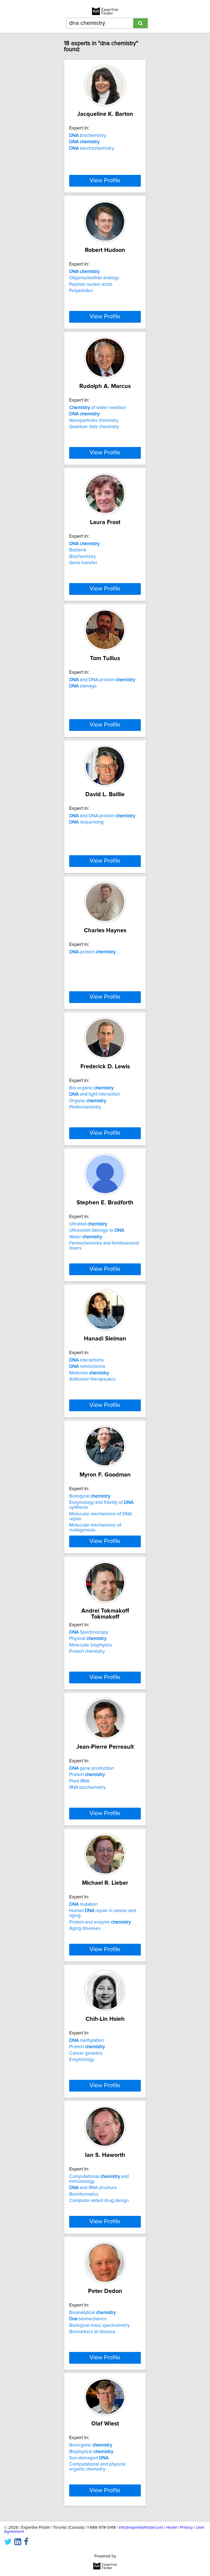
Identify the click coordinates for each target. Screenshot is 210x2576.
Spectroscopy (89, 1632)
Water (86, 1237)
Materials (89, 1373)
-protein (92, 952)
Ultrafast (88, 1224)
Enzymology (82, 2060)
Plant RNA (79, 1781)
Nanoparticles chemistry (94, 420)
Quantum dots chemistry (94, 427)
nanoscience (87, 1366)
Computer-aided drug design (99, 2201)
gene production (91, 1768)
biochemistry (88, 136)
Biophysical (91, 2452)
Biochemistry (82, 557)
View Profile (105, 181)
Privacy (186, 2528)
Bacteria (78, 550)
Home (172, 2528)
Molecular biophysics (91, 1645)
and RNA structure (93, 2188)
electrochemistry (92, 148)
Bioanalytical (92, 2313)
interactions (86, 1360)
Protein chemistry (87, 1651)
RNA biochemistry (87, 1787)
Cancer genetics (86, 2053)
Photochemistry (85, 1107)
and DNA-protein (102, 680)
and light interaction (95, 1094)
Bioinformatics (84, 2194)
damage (83, 686)
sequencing (86, 822)
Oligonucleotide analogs (94, 278)
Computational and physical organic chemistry (97, 2467)
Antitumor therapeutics (92, 1379)
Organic (88, 1101)
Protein (87, 1775)
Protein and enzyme (100, 1922)
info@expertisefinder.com (141, 2528)
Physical (88, 1639)
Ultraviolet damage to (97, 1230)
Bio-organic (91, 1088)
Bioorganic (91, 2445)
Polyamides (81, 291)
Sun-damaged (89, 2458)
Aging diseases (85, 1928)
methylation (86, 2040)
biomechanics (88, 2319)
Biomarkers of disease (92, 2332)
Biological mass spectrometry (99, 2325)
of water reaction (97, 408)
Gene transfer (83, 563)
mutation (83, 1904)
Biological (90, 1496)
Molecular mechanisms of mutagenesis (95, 1528)
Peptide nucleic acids (91, 284)
